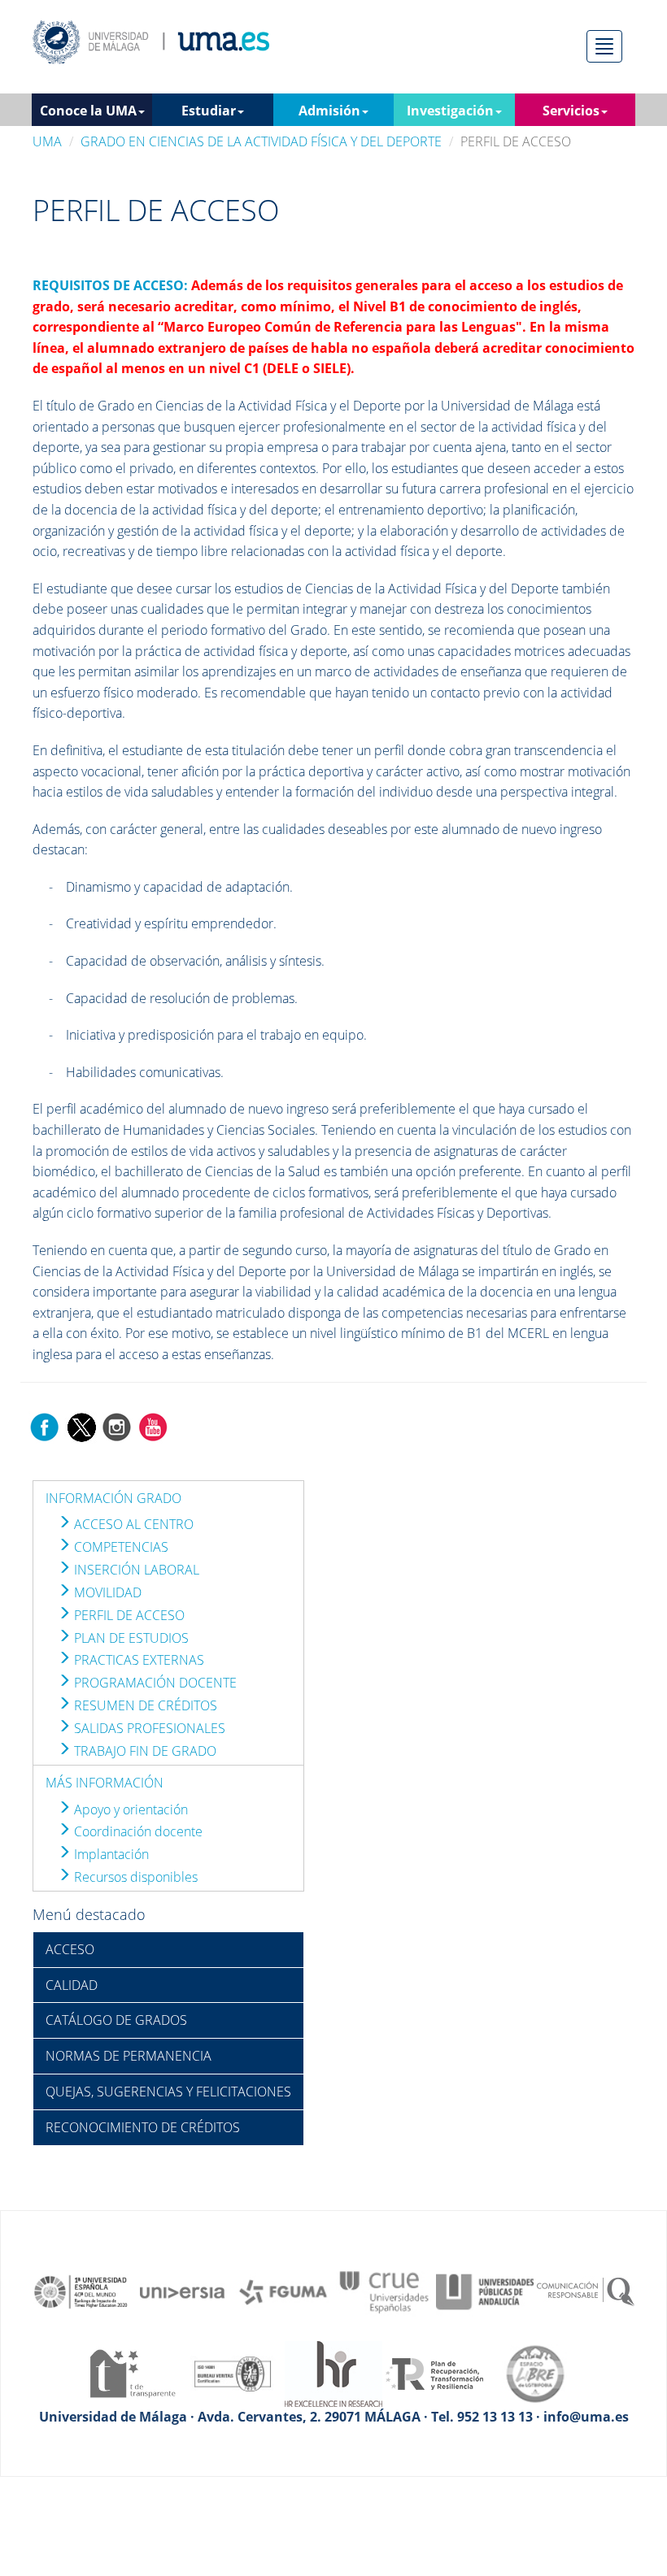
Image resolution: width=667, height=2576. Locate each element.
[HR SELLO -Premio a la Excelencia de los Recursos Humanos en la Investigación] (333, 2373)
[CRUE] (384, 2291)
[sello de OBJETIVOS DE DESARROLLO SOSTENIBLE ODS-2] (81, 2291)
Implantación (110, 1854)
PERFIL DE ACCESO (128, 1615)
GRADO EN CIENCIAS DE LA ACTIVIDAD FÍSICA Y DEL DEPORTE (261, 141)
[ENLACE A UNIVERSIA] (182, 2291)
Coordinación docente (137, 1831)
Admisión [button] (329, 111)
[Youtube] (153, 1426)
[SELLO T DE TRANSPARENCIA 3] (132, 2373)
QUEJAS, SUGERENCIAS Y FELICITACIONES (168, 2092)
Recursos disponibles (134, 1877)
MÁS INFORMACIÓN (105, 1783)
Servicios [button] (571, 111)
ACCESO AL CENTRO (132, 1524)
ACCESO (70, 1949)
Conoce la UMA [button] (88, 111)
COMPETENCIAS (120, 1547)
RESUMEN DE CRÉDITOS (144, 1705)
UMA (47, 141)
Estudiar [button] (209, 111)
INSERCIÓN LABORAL (135, 1570)
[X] (81, 1426)
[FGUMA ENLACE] (283, 2291)
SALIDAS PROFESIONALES (148, 1728)
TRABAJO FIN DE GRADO (144, 1751)
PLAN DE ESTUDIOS (130, 1638)
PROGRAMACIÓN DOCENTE (154, 1683)
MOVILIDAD (106, 1592)
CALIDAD (72, 1985)
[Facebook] (45, 1426)
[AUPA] (485, 2291)
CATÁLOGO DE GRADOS (116, 2020)
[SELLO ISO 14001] (233, 2373)
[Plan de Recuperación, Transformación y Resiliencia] (434, 2373)
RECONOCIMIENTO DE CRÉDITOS (143, 2127)
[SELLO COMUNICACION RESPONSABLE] (586, 2291)
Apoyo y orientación (129, 1809)
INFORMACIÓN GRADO (113, 1498)
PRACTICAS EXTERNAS (137, 1660)
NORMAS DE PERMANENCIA (129, 2056)
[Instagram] (117, 1426)
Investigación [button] (450, 111)
